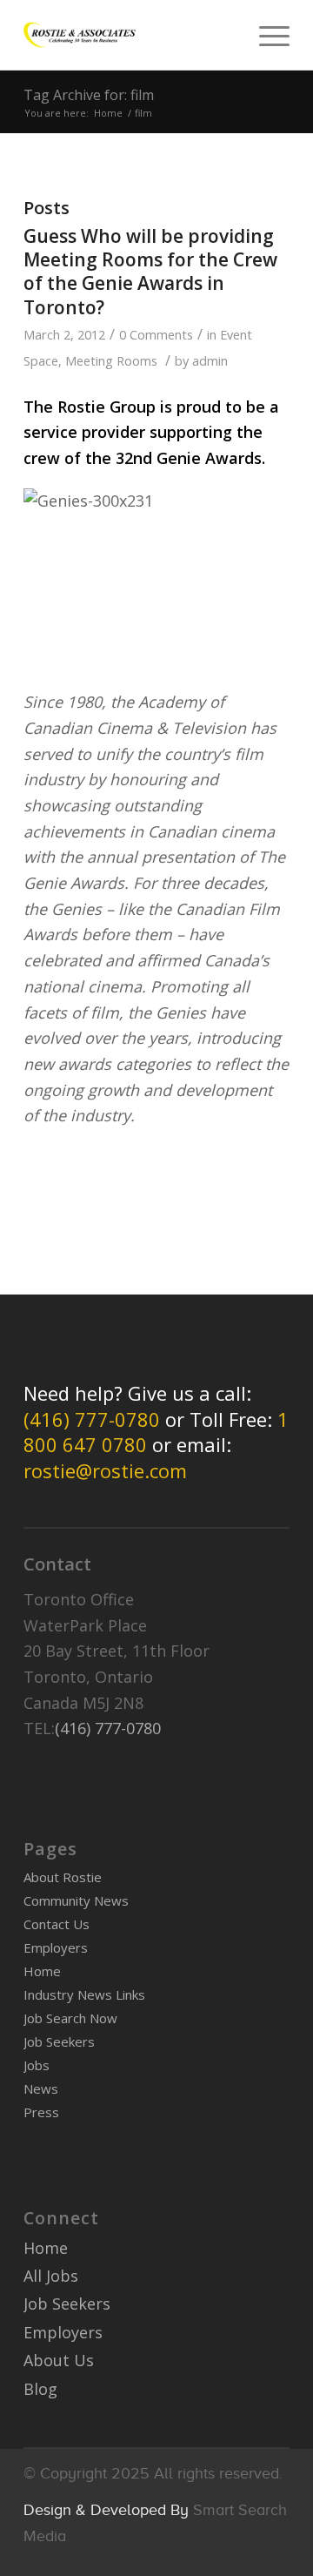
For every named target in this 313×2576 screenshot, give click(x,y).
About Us (59, 2360)
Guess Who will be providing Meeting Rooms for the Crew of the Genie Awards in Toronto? (150, 272)
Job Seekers (59, 2041)
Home (108, 113)
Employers (56, 1947)
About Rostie (63, 1877)
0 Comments (156, 334)
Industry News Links (84, 1994)
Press (41, 2112)
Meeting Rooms (111, 360)
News (41, 2088)
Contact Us (57, 1924)
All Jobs (51, 2276)
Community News (76, 1900)
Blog (40, 2389)
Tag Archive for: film (89, 95)
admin (210, 360)
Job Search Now (70, 2018)
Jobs (37, 2065)
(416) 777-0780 (92, 1419)
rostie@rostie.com (105, 1470)
